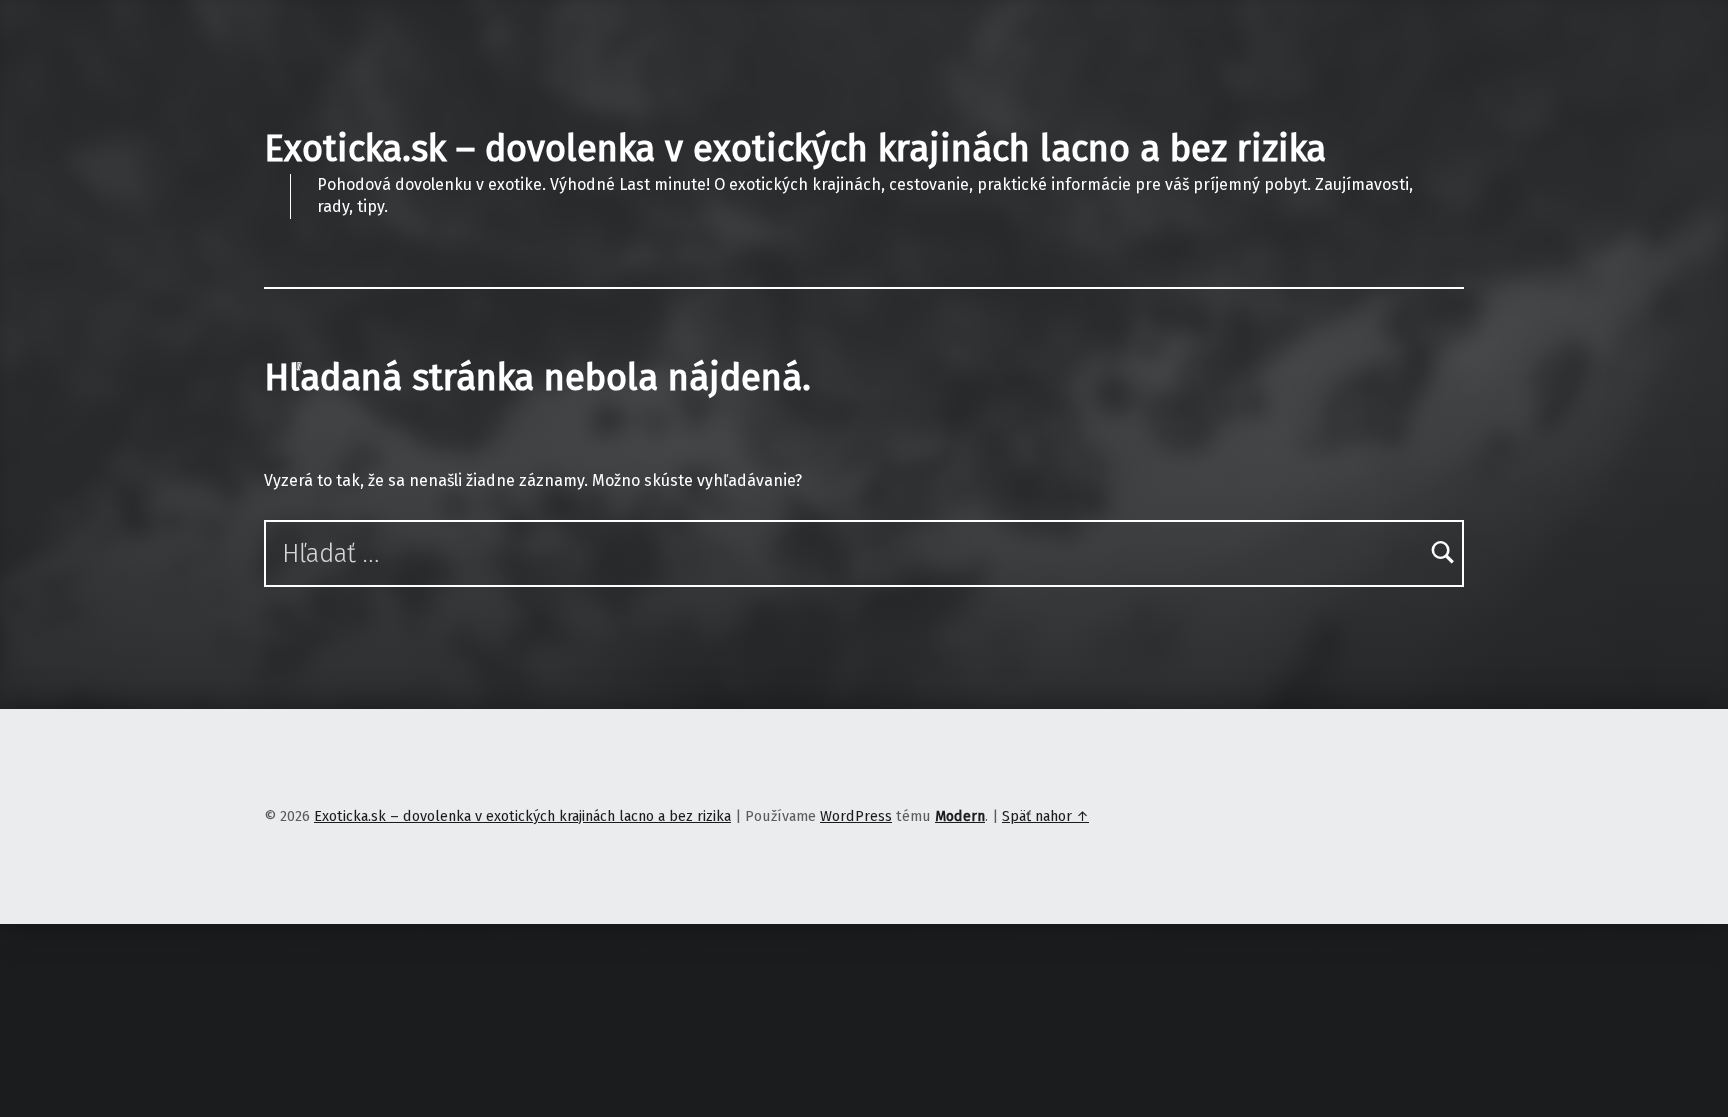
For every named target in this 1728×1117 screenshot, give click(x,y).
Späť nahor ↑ (1045, 816)
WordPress (856, 816)
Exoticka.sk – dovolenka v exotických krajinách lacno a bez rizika (795, 149)
